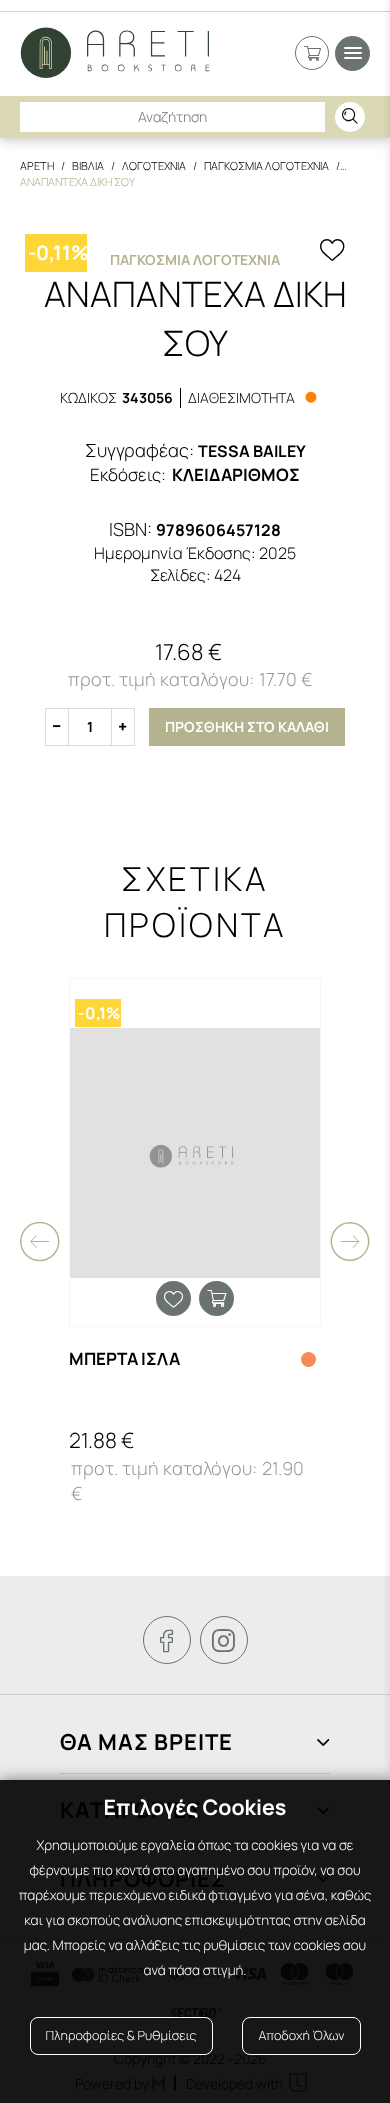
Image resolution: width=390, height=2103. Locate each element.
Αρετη (37, 165)
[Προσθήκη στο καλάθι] (216, 1298)
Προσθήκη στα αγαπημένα (173, 1298)
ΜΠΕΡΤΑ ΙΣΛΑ (124, 1358)
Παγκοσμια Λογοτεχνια (266, 165)
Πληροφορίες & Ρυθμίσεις (121, 2035)
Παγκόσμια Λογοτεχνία (195, 259)
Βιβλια (88, 165)
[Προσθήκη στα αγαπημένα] (332, 252)
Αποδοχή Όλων (301, 2035)
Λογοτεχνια (154, 165)
